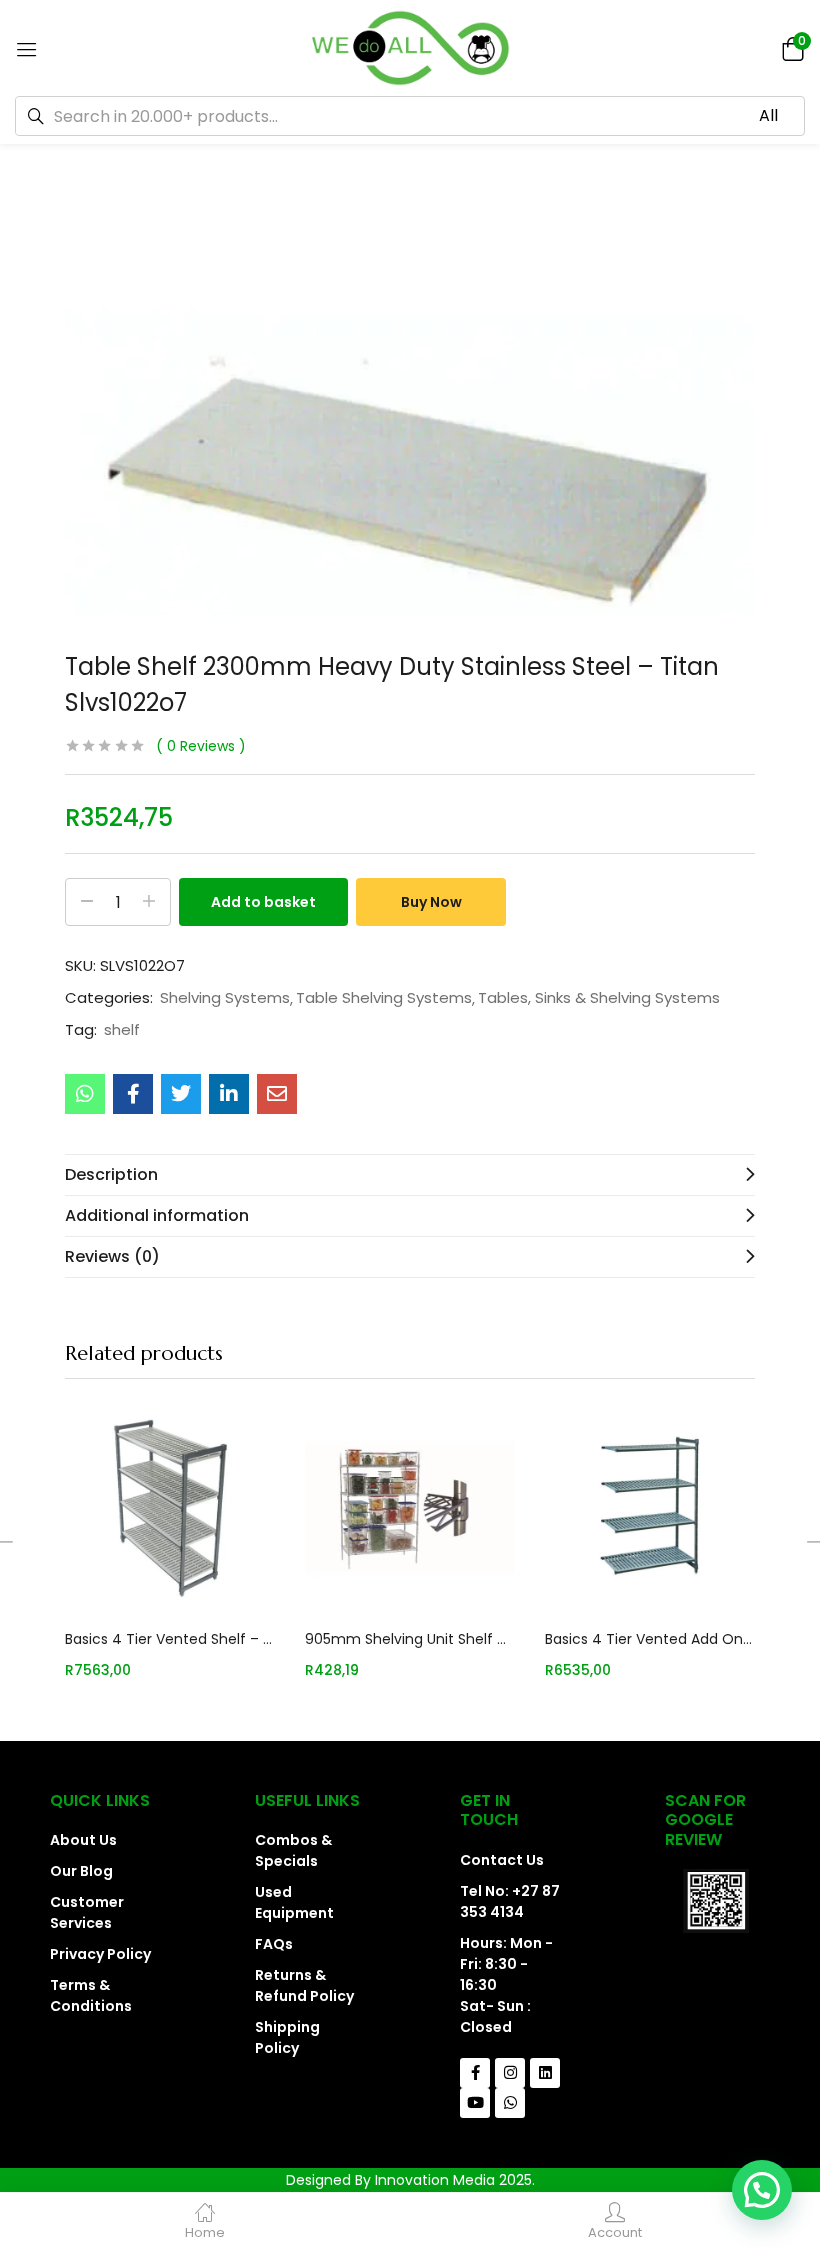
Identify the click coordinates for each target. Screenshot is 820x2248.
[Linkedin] (545, 2073)
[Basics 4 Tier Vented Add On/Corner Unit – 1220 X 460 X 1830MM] (650, 1508)
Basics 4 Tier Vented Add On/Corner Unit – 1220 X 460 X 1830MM (650, 1639)
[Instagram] (510, 2073)
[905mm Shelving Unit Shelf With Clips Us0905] (410, 1508)
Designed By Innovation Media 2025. (410, 2180)
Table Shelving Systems (384, 998)
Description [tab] (111, 1174)
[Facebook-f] (475, 2073)
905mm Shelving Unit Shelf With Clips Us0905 (410, 1639)
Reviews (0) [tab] (112, 1256)
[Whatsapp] (510, 2103)
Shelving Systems (225, 998)
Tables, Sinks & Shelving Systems (599, 998)
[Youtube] (475, 2103)
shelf (122, 1030)
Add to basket (263, 902)
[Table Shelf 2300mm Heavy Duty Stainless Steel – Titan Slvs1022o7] (85, 1094)
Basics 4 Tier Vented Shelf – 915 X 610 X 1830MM (170, 1639)
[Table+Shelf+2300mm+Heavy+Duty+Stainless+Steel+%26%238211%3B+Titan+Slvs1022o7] (181, 1094)
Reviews (201, 746)
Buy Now (431, 902)
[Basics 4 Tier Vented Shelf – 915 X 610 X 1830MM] (170, 1508)
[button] (790, 47)
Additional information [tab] (157, 1215)
